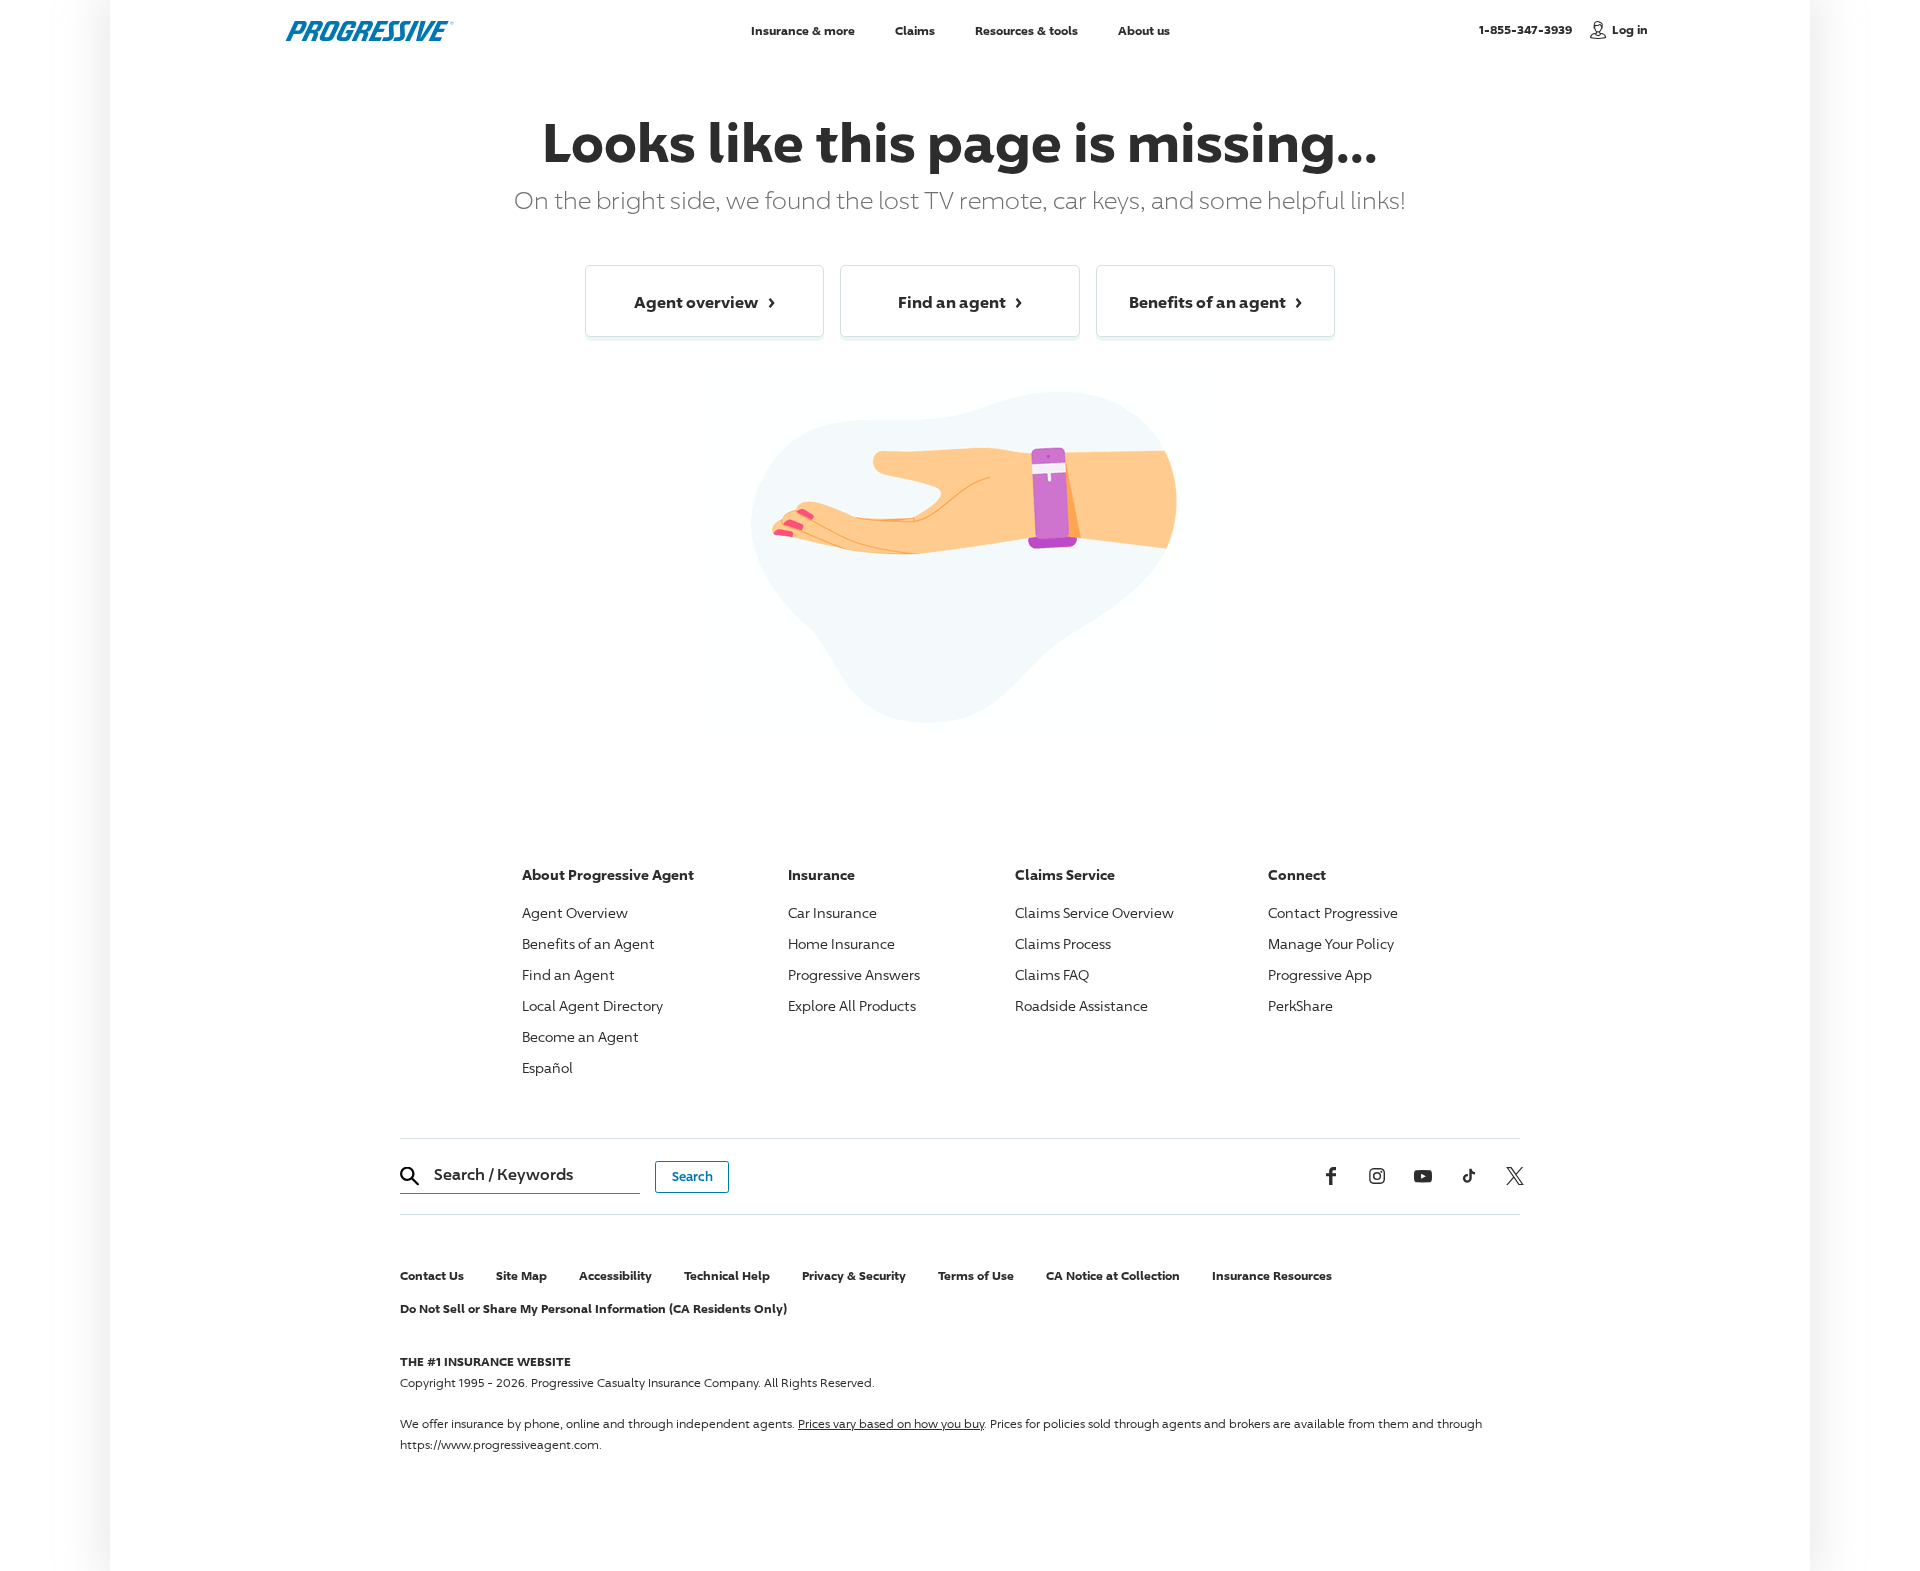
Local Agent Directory (592, 1005)
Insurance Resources (1272, 1275)
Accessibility (615, 1275)
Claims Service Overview (1094, 912)
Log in (1630, 29)
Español (547, 1067)
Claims (915, 29)
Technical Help (727, 1275)
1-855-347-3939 (1529, 29)
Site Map (521, 1275)
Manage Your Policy (1331, 943)
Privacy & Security (854, 1275)
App (1320, 974)
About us (1144, 29)
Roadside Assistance (1081, 1005)
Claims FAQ (1052, 974)
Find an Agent (568, 974)
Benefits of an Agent (588, 943)
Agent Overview (575, 912)
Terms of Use (976, 1275)
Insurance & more (803, 29)
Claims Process (1063, 943)
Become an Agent (580, 1036)
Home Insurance (841, 943)
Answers (854, 974)
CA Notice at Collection (1113, 1275)
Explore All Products (852, 1005)
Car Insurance (832, 912)
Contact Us (432, 1275)
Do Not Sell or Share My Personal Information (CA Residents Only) (593, 1308)
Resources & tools (1026, 29)
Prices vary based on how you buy (891, 1423)
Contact (1333, 912)
